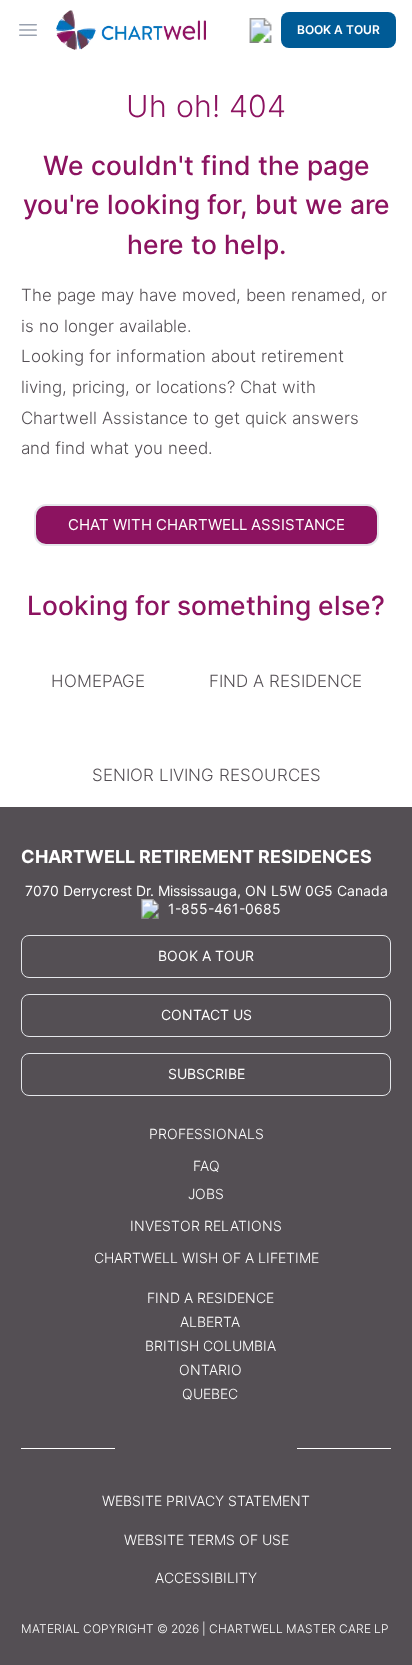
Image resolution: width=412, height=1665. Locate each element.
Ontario (210, 1369)
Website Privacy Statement (206, 1500)
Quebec (210, 1393)
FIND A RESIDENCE (285, 681)
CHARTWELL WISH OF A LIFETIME (206, 1257)
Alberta (210, 1321)
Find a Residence (210, 1297)
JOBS (206, 1193)
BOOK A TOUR (338, 29)
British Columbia (210, 1345)
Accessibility (206, 1577)
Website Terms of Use (206, 1539)
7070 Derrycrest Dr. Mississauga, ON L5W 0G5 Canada (206, 891)
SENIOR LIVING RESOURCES (206, 775)
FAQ (206, 1165)
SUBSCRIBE (206, 1073)
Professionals (206, 1133)
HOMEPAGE (98, 681)
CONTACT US (206, 1014)
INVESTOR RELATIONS (206, 1225)
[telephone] (260, 30)
